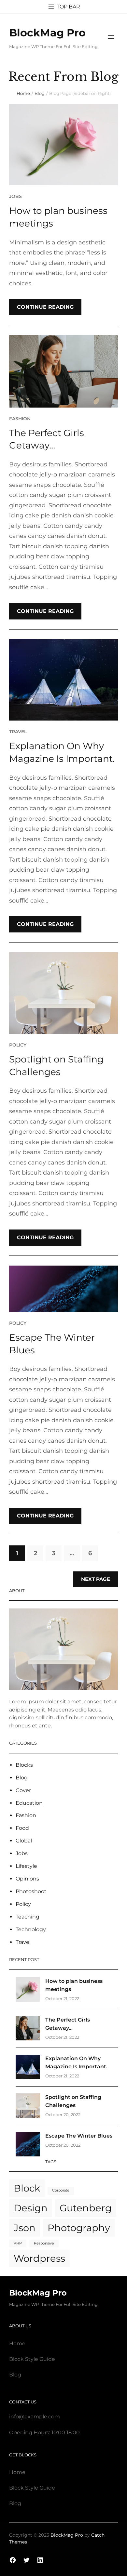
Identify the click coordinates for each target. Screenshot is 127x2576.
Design (31, 2208)
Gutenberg (86, 2208)
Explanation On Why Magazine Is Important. (62, 752)
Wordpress (39, 2258)
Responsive (44, 2243)
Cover (23, 1790)
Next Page (96, 1579)
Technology (31, 1929)
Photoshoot (31, 1891)
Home (23, 93)
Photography (79, 2228)
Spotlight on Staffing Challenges (56, 1066)
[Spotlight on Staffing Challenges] (28, 2107)
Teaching (28, 1917)
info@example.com (35, 2417)
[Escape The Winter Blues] (28, 2146)
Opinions (27, 1879)
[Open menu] (111, 37)
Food (22, 1828)
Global (24, 1841)
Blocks (24, 1765)
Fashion (20, 419)
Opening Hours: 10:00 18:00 (44, 2433)
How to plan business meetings (58, 217)
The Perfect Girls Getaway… (47, 439)
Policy (18, 1045)
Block (27, 2188)
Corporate (61, 2190)
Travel (18, 732)
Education (29, 1803)
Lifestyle (26, 1866)
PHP (18, 2243)
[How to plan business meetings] (28, 1991)
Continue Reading (45, 307)
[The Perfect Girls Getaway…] (28, 2030)
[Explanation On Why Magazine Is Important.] (28, 2068)
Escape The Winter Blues (52, 1344)
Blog (40, 93)
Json (25, 2228)
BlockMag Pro (47, 33)
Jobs (15, 196)
